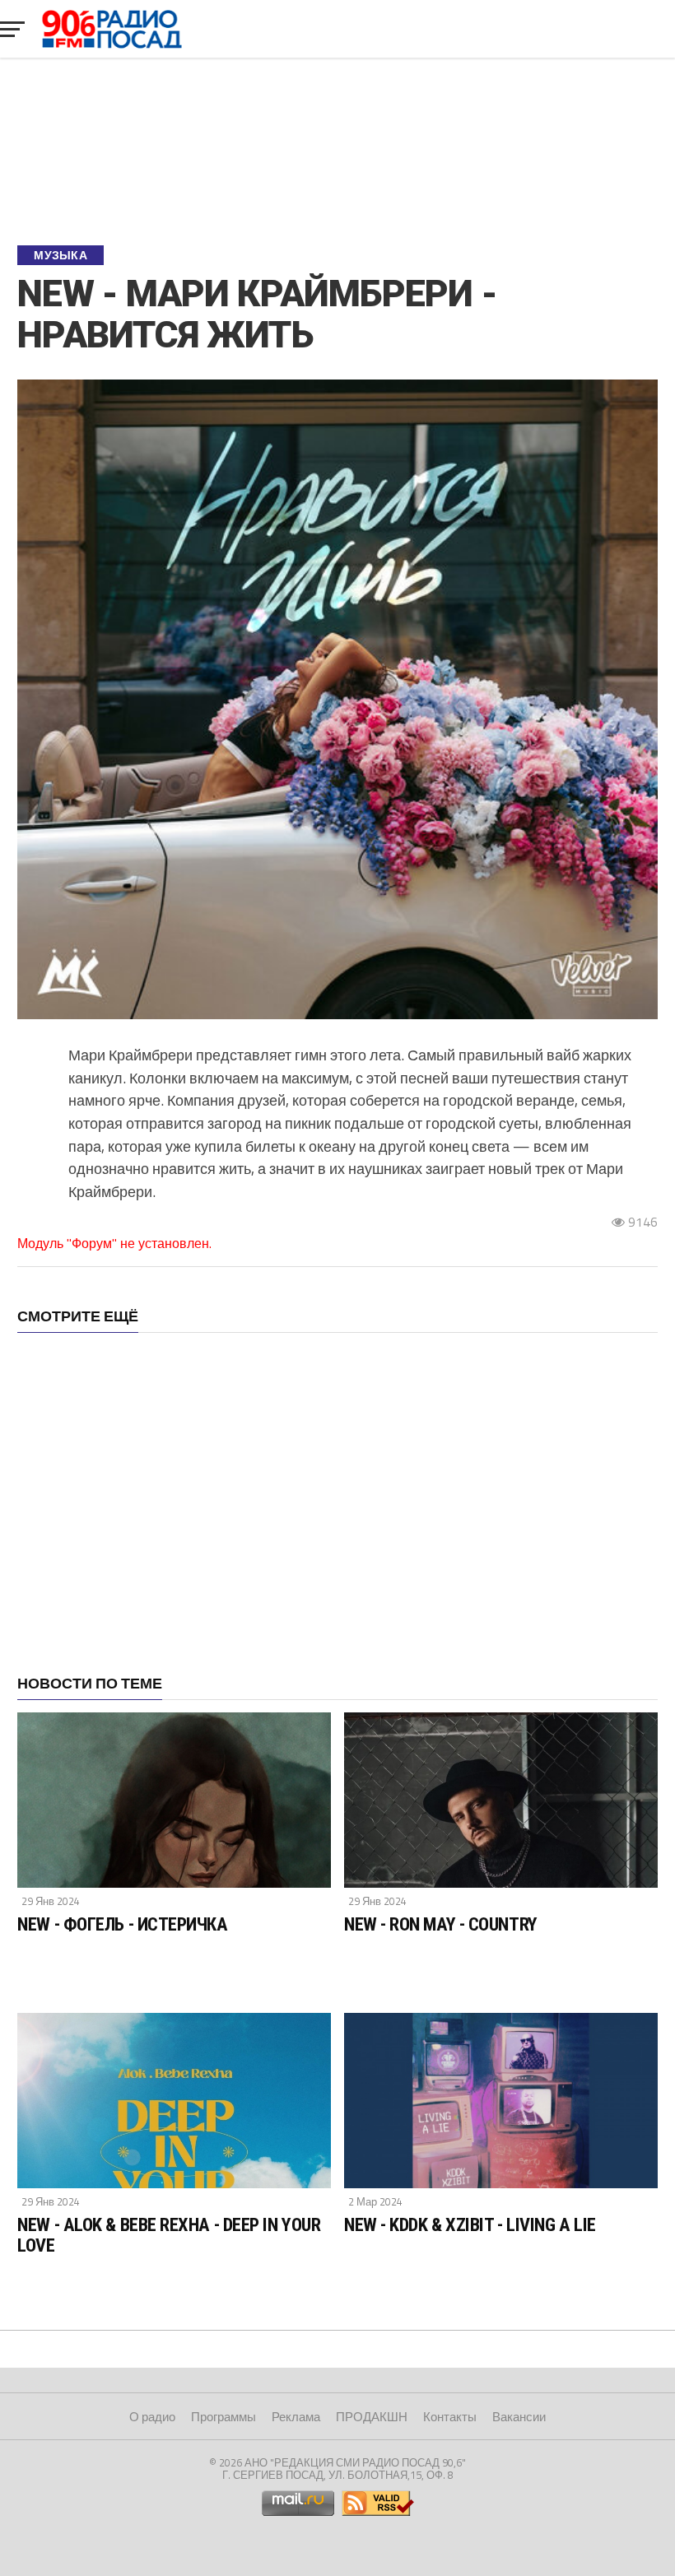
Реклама (296, 2417)
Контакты (450, 2417)
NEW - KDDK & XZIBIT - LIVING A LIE (470, 2224)
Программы (223, 2417)
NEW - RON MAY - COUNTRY (441, 1924)
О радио (152, 2417)
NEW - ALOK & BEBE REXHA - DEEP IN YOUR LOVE (169, 2235)
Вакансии (519, 2417)
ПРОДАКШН (372, 2417)
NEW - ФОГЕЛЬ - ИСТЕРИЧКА (122, 1924)
